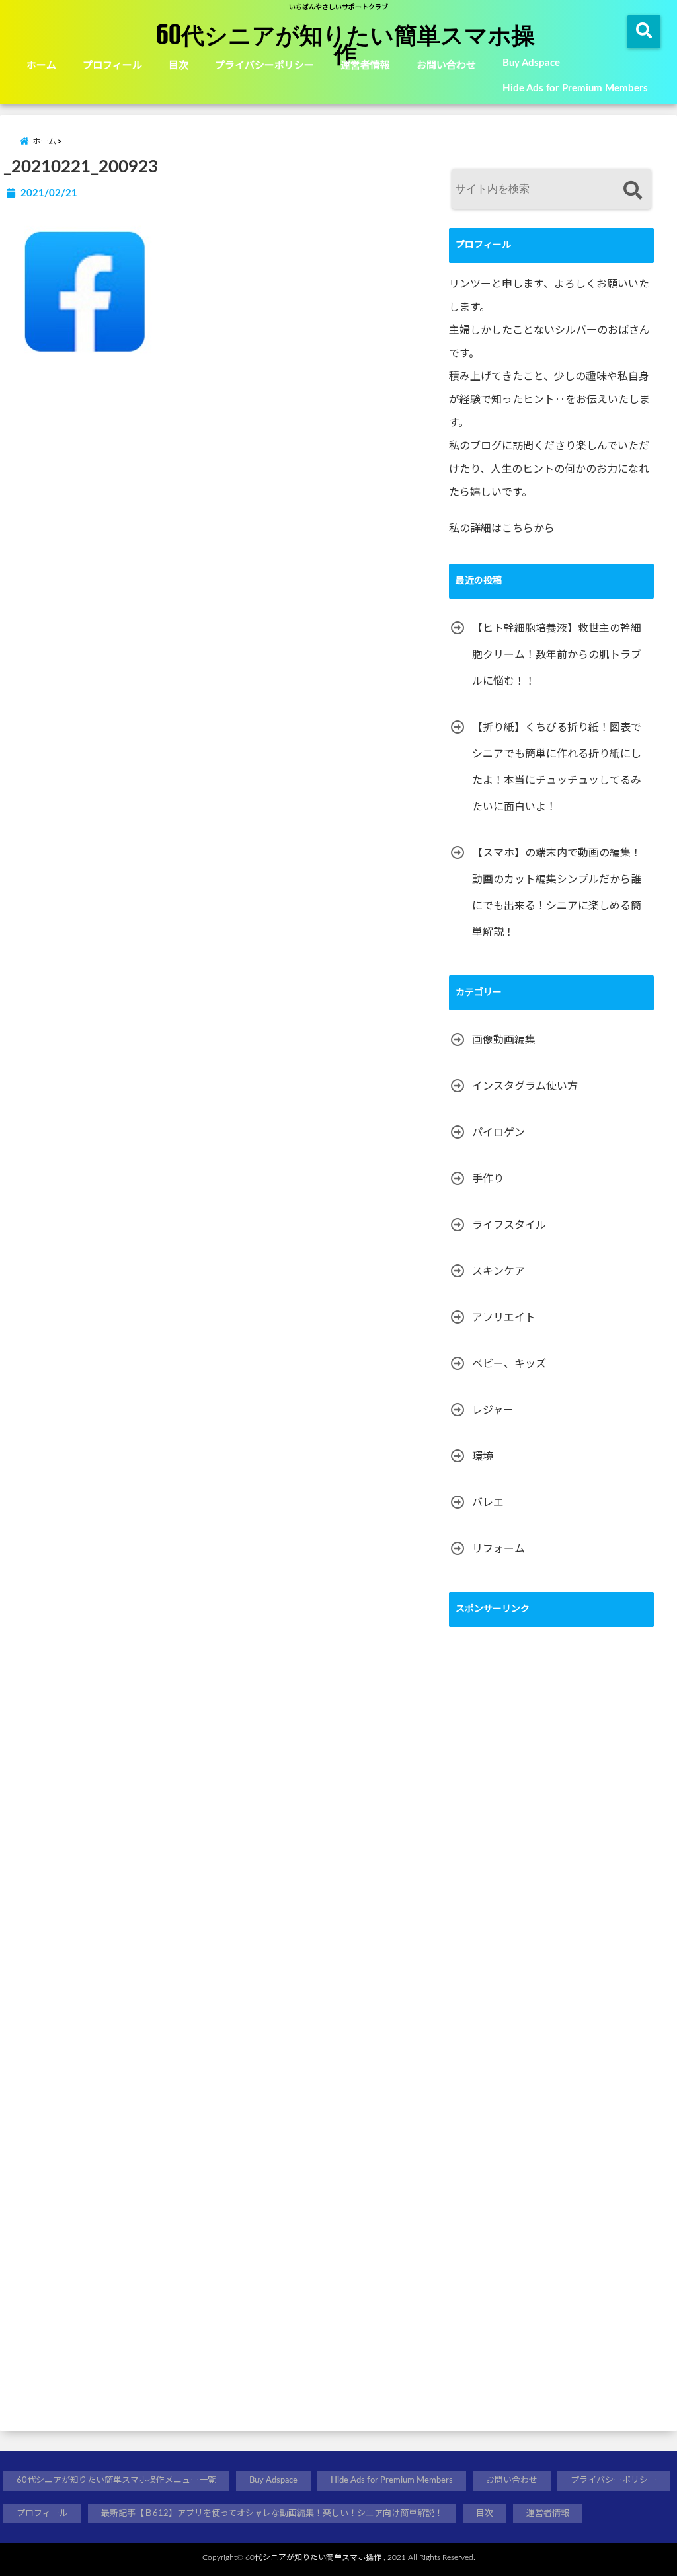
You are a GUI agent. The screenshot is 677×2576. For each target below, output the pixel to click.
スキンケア (498, 1271)
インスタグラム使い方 (525, 1086)
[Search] (632, 191)
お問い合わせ (446, 66)
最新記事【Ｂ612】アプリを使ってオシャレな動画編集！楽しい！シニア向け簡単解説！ (272, 2514)
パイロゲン (498, 1133)
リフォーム (498, 1549)
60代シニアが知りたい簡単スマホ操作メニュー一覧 (116, 2481)
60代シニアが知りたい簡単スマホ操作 (345, 44)
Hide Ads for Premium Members (575, 88)
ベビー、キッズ (509, 1364)
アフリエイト (504, 1318)
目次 (179, 66)
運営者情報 (365, 66)
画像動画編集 (504, 1040)
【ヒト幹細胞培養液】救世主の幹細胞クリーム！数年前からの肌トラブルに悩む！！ (557, 655)
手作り (488, 1179)
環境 (483, 1457)
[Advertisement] (548, 2030)
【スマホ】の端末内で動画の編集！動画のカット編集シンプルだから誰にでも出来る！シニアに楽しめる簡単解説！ (557, 893)
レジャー (493, 1410)
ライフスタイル (509, 1225)
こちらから (528, 529)
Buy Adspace (531, 63)
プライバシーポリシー (264, 66)
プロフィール (112, 66)
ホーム (41, 66)
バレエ (488, 1503)
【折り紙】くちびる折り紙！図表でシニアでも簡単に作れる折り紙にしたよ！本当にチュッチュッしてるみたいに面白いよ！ (557, 767)
